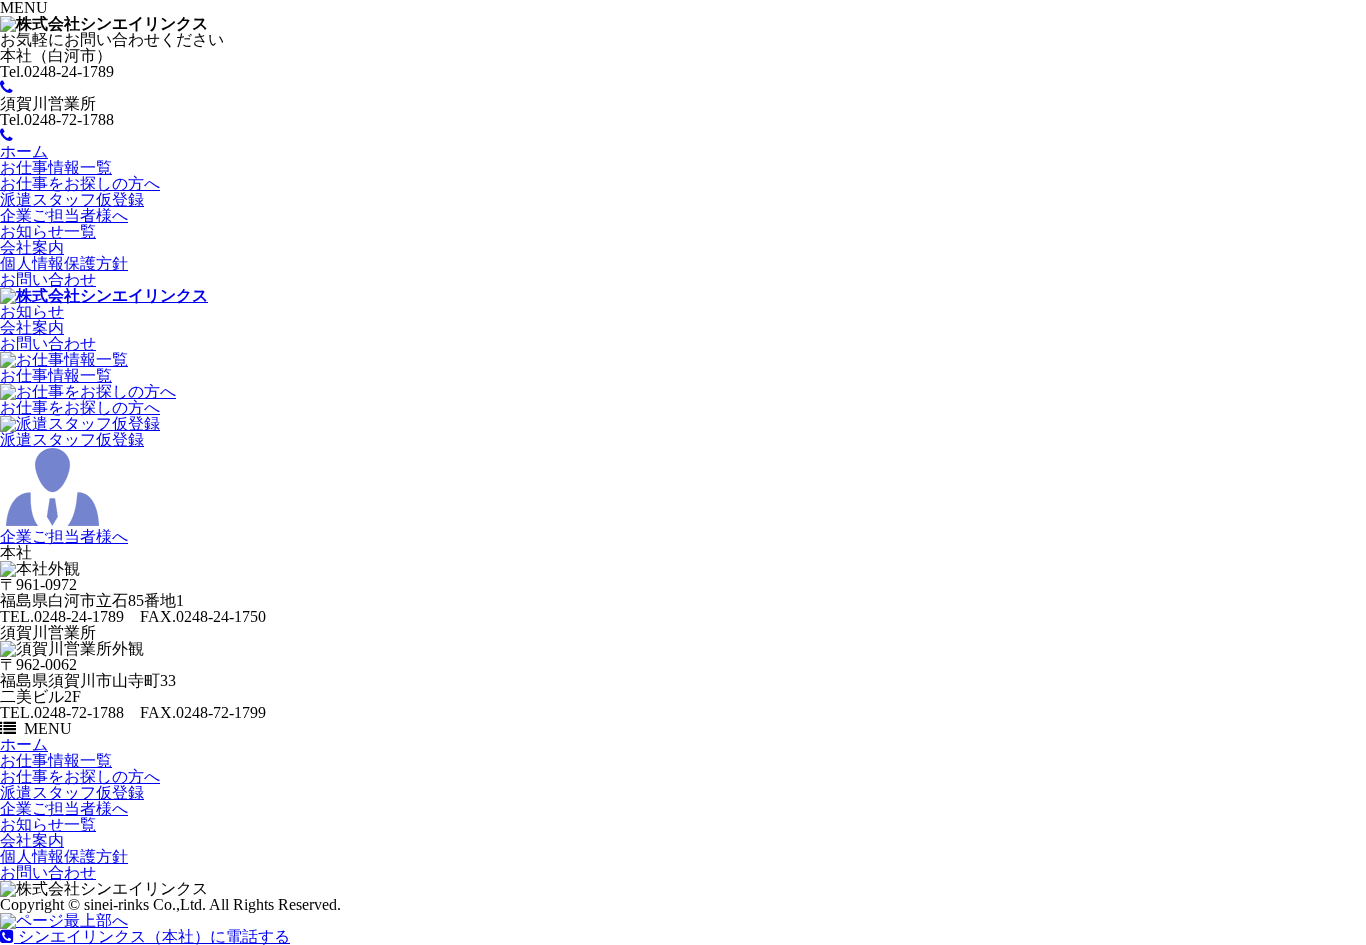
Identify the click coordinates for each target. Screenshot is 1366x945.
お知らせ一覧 (48, 231)
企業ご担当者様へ (64, 215)
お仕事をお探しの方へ (80, 183)
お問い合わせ (48, 279)
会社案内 (32, 247)
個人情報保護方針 (64, 263)
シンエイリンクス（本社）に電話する (152, 936)
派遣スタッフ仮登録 (72, 199)
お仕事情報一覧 (56, 167)
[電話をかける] (6, 87)
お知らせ (32, 311)
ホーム (24, 151)
